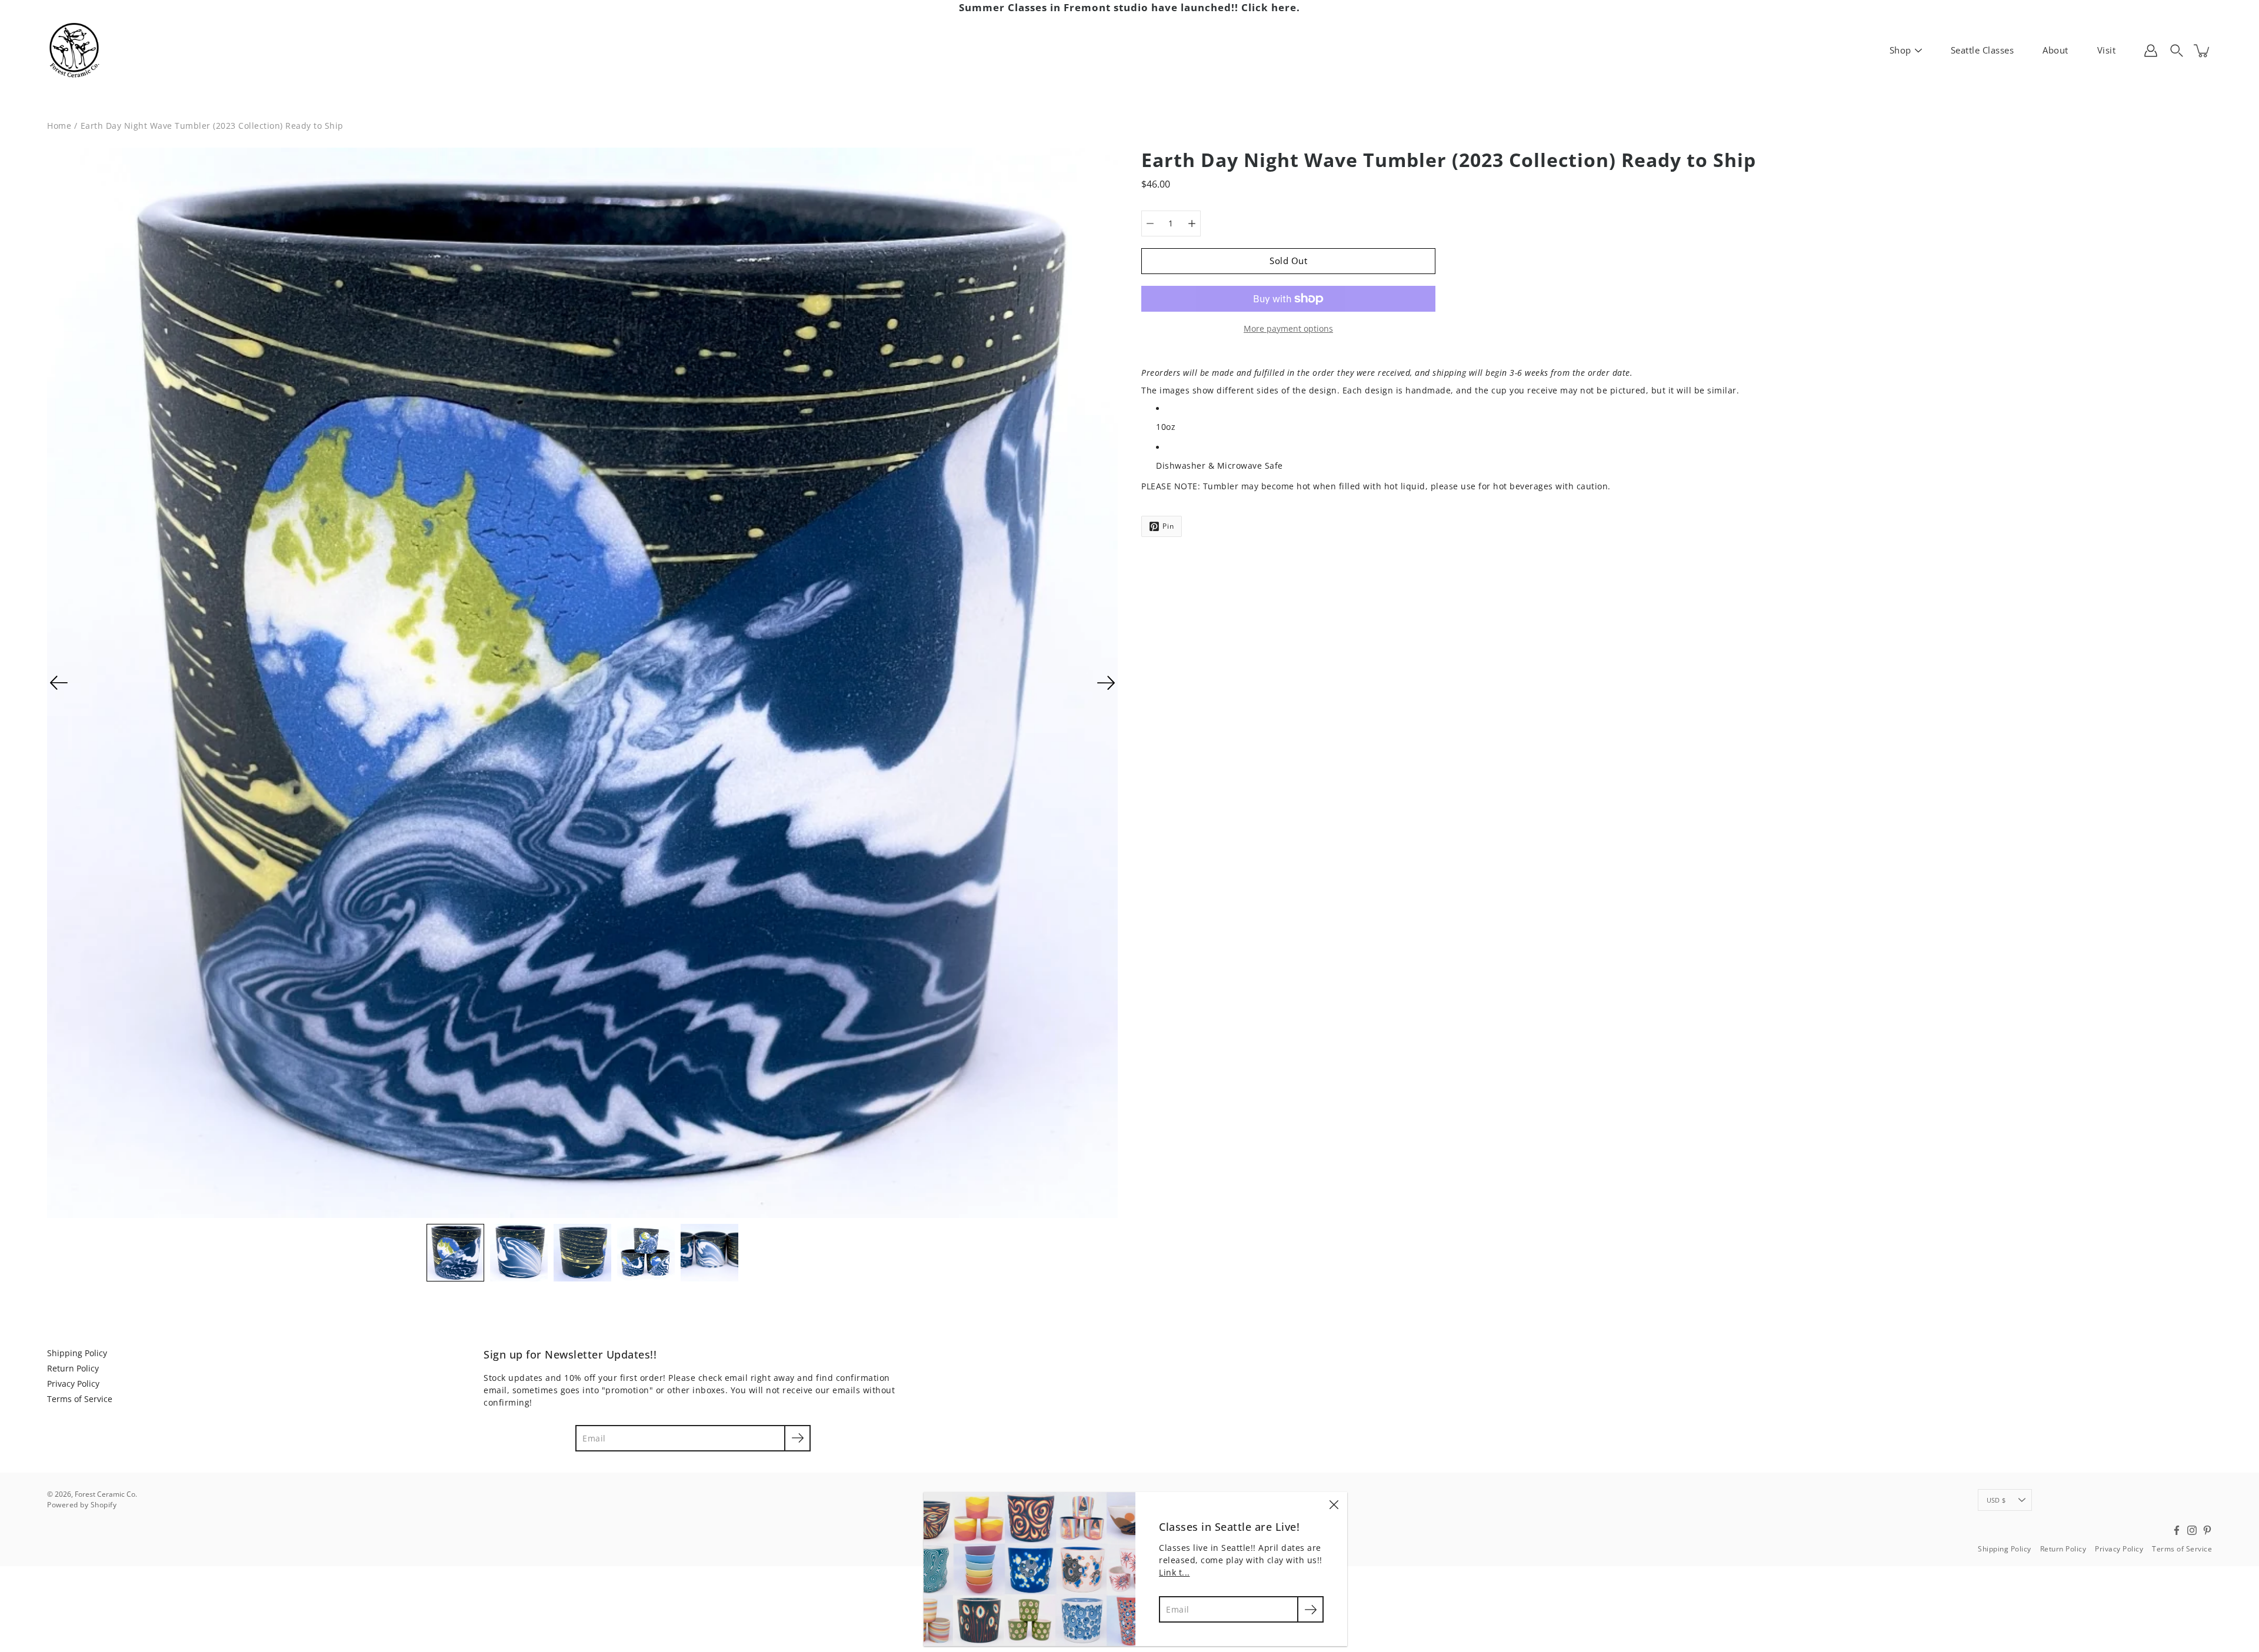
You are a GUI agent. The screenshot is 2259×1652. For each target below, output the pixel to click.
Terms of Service (80, 1399)
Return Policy (73, 1368)
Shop (1900, 50)
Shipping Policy (77, 1353)
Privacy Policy (73, 1384)
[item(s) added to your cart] (2203, 51)
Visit (2107, 50)
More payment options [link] (1288, 328)
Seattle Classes (1983, 50)
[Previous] (59, 683)
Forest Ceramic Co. (106, 1494)
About (2055, 50)
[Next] (1106, 683)
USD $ (1996, 1500)
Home (59, 126)
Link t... (1175, 1572)
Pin (1168, 526)
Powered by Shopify (82, 1505)
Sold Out (1288, 261)
